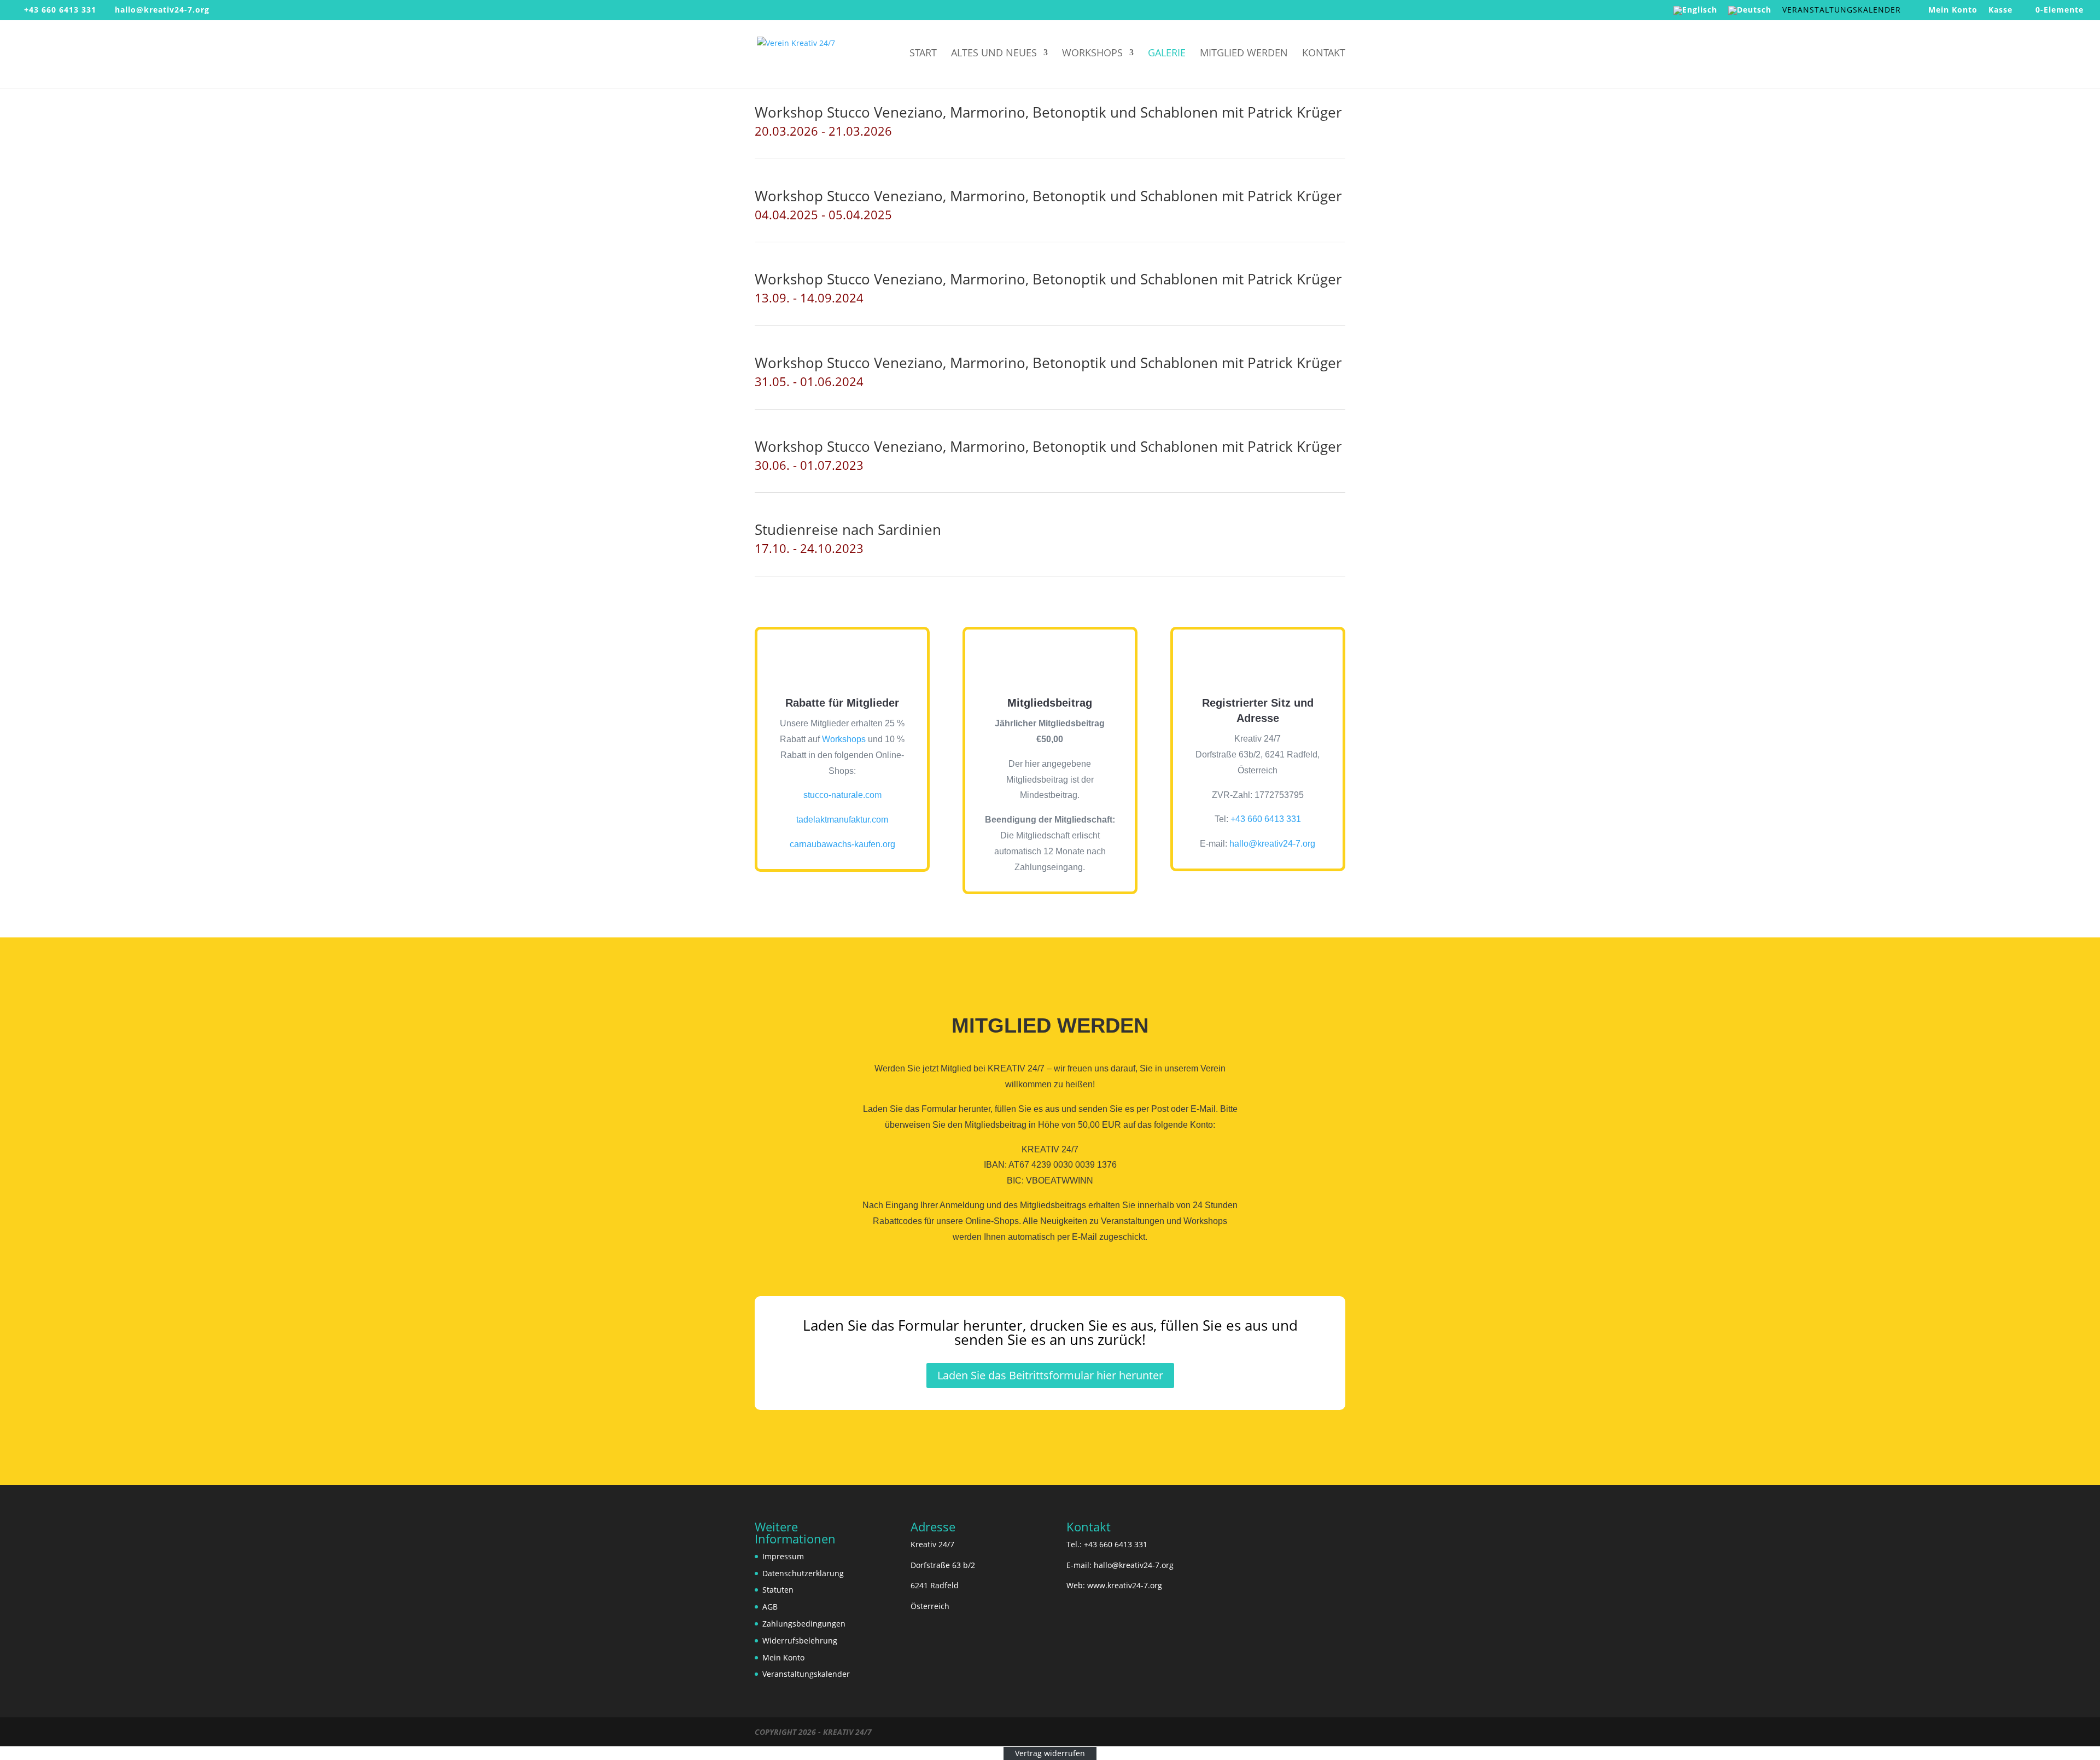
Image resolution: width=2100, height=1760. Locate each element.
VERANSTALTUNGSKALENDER (1842, 10)
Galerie (1167, 54)
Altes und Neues (994, 54)
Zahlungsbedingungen (804, 1624)
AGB (770, 1607)
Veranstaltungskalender (806, 1674)
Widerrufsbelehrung (800, 1640)
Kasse (2000, 10)
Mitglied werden (1244, 54)
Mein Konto (1953, 10)
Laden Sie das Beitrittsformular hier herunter (1050, 1375)
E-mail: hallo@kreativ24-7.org (1120, 1565)
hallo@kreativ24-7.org (1272, 844)
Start (923, 54)
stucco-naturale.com (842, 795)
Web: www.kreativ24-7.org (1114, 1586)
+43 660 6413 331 (60, 10)
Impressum (783, 1556)
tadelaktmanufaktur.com (842, 820)
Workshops (1092, 54)
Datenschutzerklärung (803, 1573)
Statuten (778, 1590)
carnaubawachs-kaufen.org (842, 844)
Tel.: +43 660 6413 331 (1107, 1544)
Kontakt (1324, 54)
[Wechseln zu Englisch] (1695, 13)
